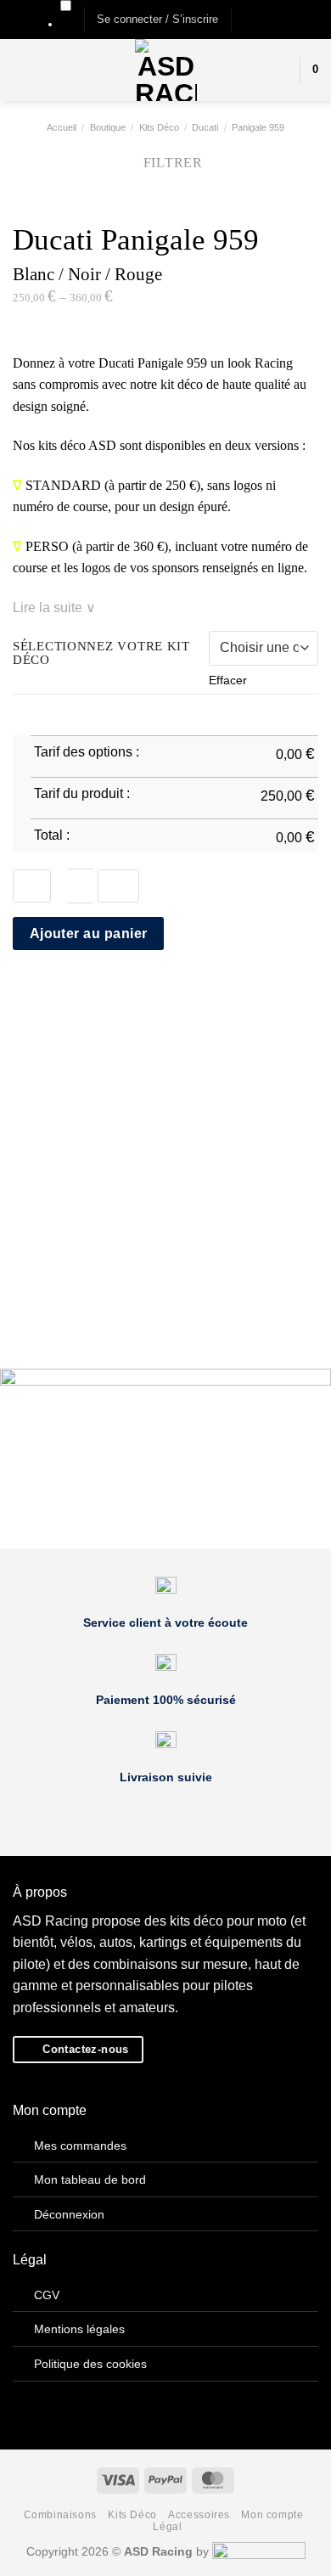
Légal (167, 2527)
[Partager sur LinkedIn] (126, 993)
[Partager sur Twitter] (65, 993)
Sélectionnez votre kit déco (101, 653)
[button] (157, 20)
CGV (47, 2295)
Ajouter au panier (89, 934)
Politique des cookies (90, 2364)
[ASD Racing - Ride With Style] (165, 70)
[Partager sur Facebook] (44, 993)
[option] (66, 24)
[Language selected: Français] (66, 16)
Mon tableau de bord (90, 2179)
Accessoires (199, 2515)
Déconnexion (69, 2214)
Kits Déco (132, 2515)
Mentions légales (79, 2329)
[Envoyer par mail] (85, 993)
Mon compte (272, 2515)
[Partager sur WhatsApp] (23, 993)
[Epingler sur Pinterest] (106, 993)
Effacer (228, 680)
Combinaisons (60, 2515)
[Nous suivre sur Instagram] (262, 19)
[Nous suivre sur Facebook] (246, 19)
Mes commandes (80, 2146)
